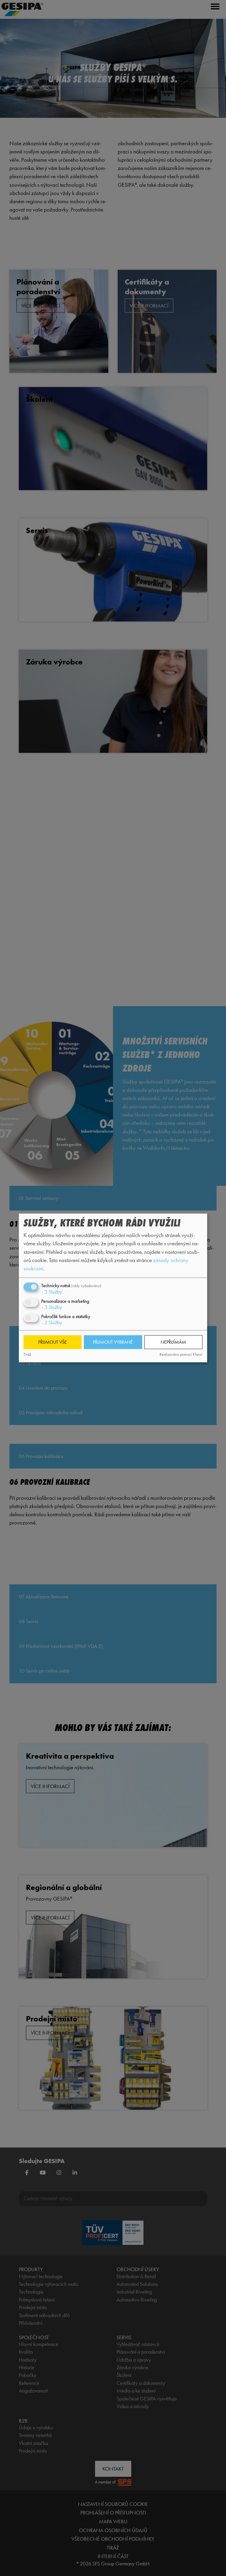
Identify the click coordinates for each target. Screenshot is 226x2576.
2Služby (52, 1323)
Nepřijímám (173, 1342)
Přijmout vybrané (113, 1342)
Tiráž (27, 1354)
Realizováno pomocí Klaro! (181, 1354)
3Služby (52, 1292)
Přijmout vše (53, 1342)
